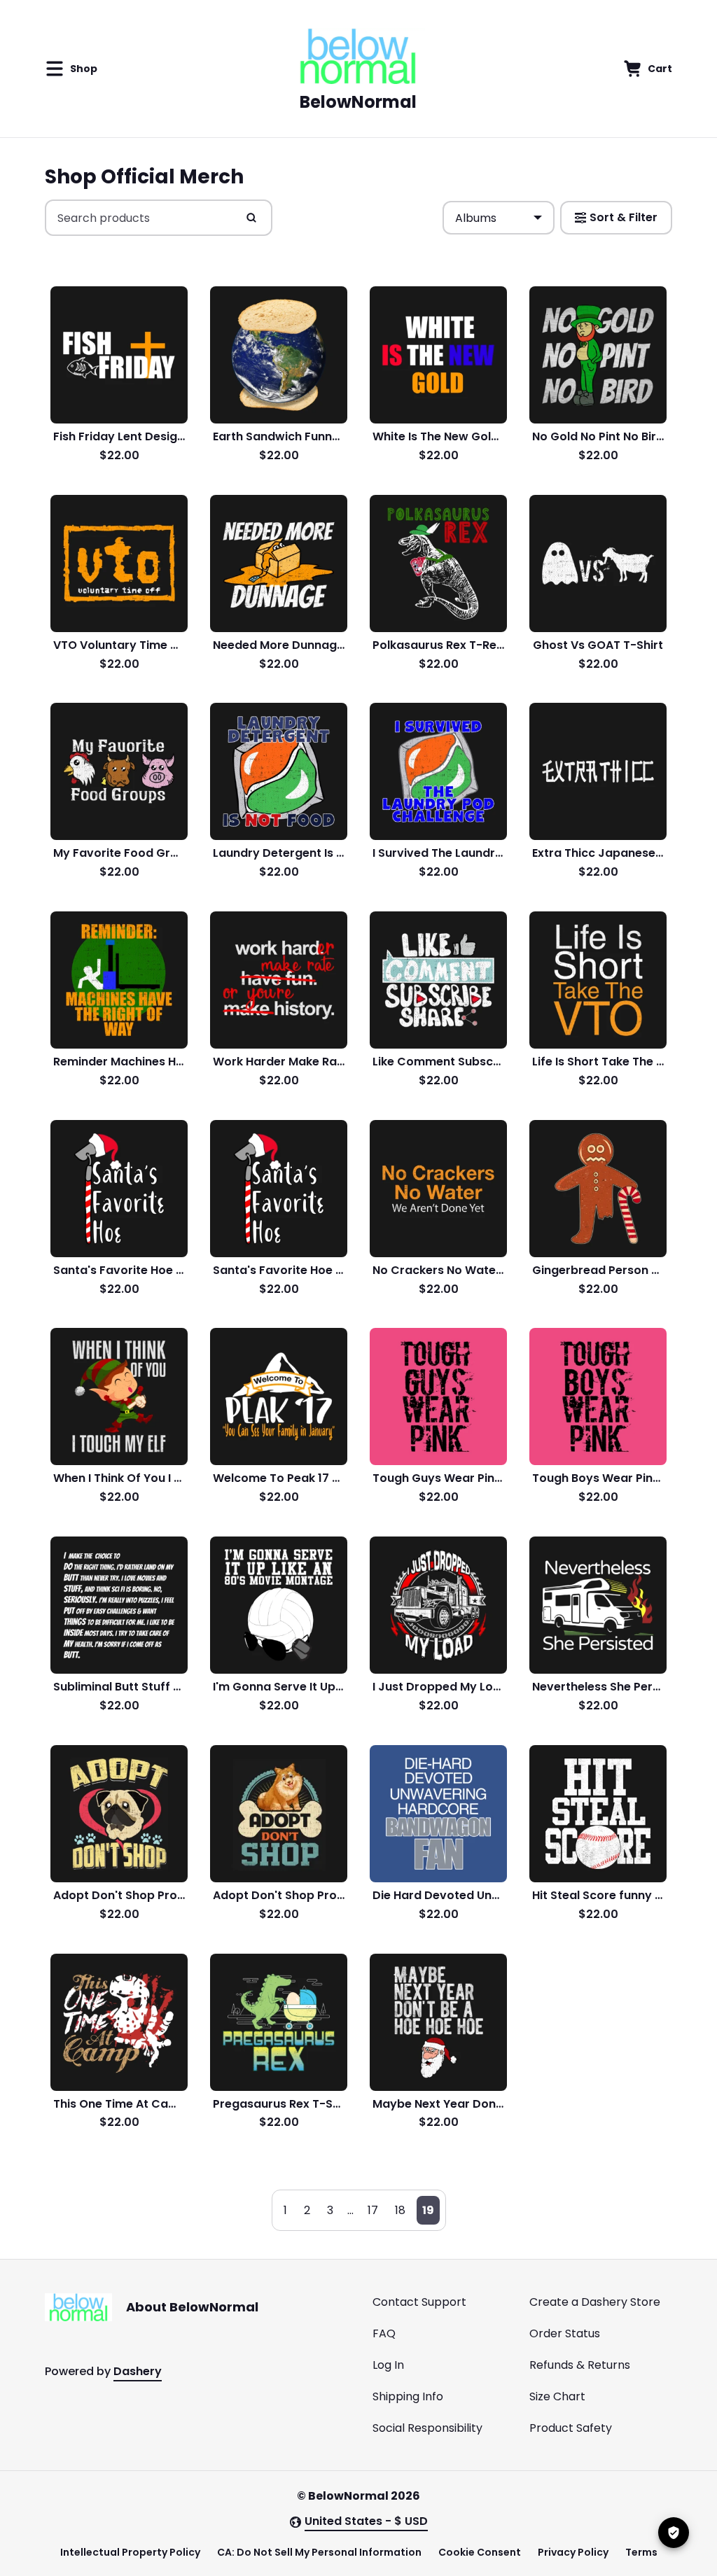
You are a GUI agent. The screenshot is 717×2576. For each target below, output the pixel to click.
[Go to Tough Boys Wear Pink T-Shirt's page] (598, 1396)
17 (373, 2210)
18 (400, 2210)
